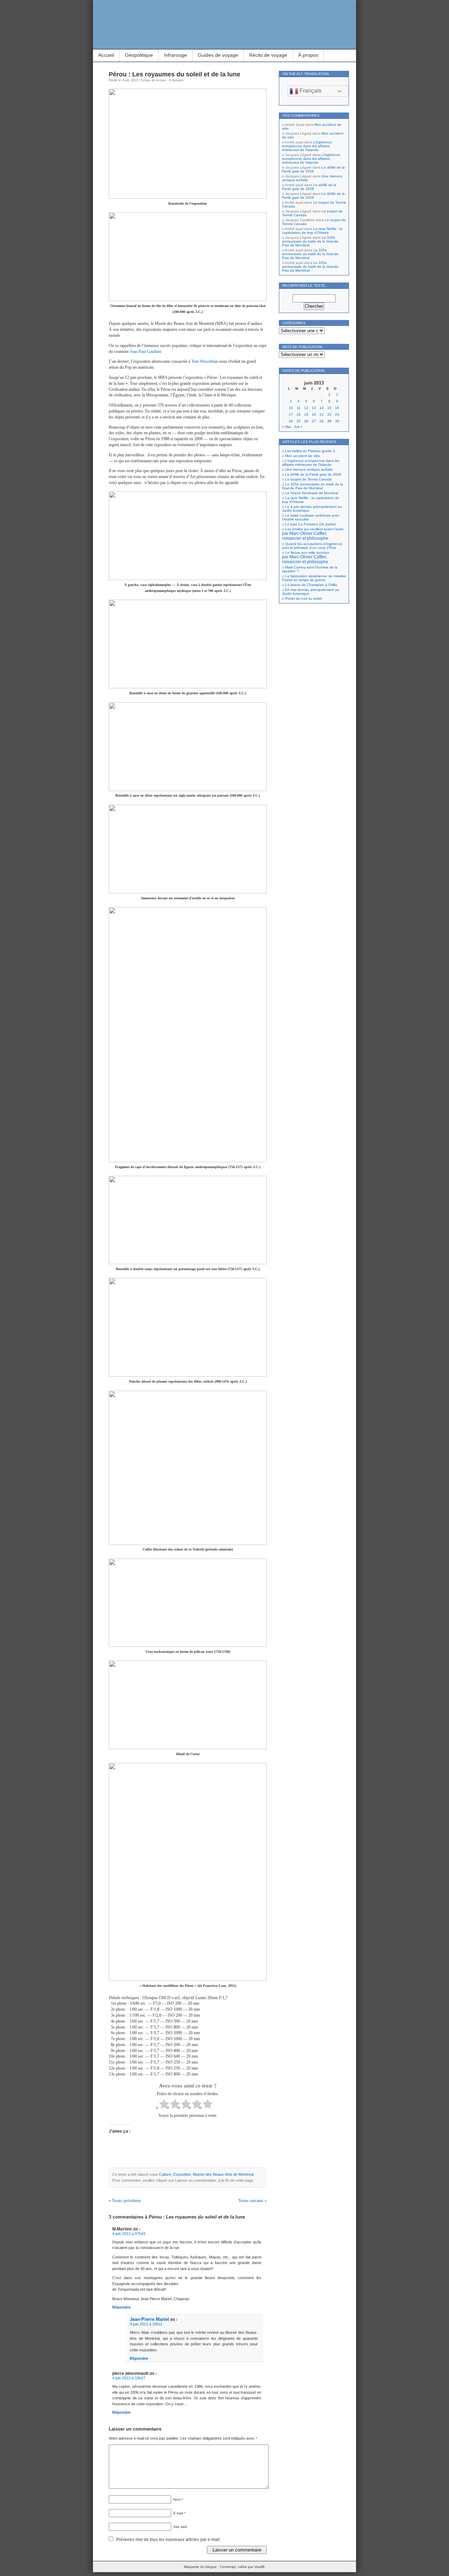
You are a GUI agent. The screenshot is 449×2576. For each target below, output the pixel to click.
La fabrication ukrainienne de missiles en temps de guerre (314, 578)
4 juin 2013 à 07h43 (129, 2234)
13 (314, 408)
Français (310, 91)
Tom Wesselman (205, 361)
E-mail (179, 2513)
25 (299, 421)
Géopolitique (139, 55)
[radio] (164, 2105)
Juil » (298, 427)
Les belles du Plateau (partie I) (310, 451)
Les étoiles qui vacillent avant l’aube (313, 534)
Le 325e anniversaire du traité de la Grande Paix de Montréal (310, 241)
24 (291, 421)
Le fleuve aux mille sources (306, 557)
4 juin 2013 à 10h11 (146, 2324)
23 (337, 414)
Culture (165, 2174)
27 (314, 421)
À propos (308, 55)
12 (306, 408)
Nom (178, 2499)
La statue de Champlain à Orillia (311, 585)
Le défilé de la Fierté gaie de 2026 (313, 169)
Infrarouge (175, 55)
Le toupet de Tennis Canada (309, 479)
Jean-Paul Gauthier (145, 352)
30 (337, 421)
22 (329, 414)
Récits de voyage (268, 55)
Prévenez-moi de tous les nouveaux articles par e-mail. (168, 2540)
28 (322, 421)
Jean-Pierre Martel (149, 2319)
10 (291, 408)
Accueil (106, 55)
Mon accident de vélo (303, 456)
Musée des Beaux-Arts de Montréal (223, 2174)
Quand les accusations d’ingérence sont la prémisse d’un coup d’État (312, 546)
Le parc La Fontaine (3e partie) (310, 524)
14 (322, 408)
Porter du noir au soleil (303, 598)
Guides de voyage (218, 55)
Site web (180, 2527)
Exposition (182, 2174)
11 (299, 408)
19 (306, 414)
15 (329, 408)
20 (314, 414)
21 (322, 414)
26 (306, 421)
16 (337, 408)
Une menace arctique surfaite (309, 469)
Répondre (121, 2307)
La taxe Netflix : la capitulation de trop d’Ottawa (312, 231)
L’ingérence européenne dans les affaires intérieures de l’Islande (307, 146)
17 (291, 414)
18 (299, 414)
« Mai (286, 427)
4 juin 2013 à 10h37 (129, 2378)
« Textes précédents (125, 2201)
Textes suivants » (252, 2201)
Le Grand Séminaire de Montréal (312, 493)
